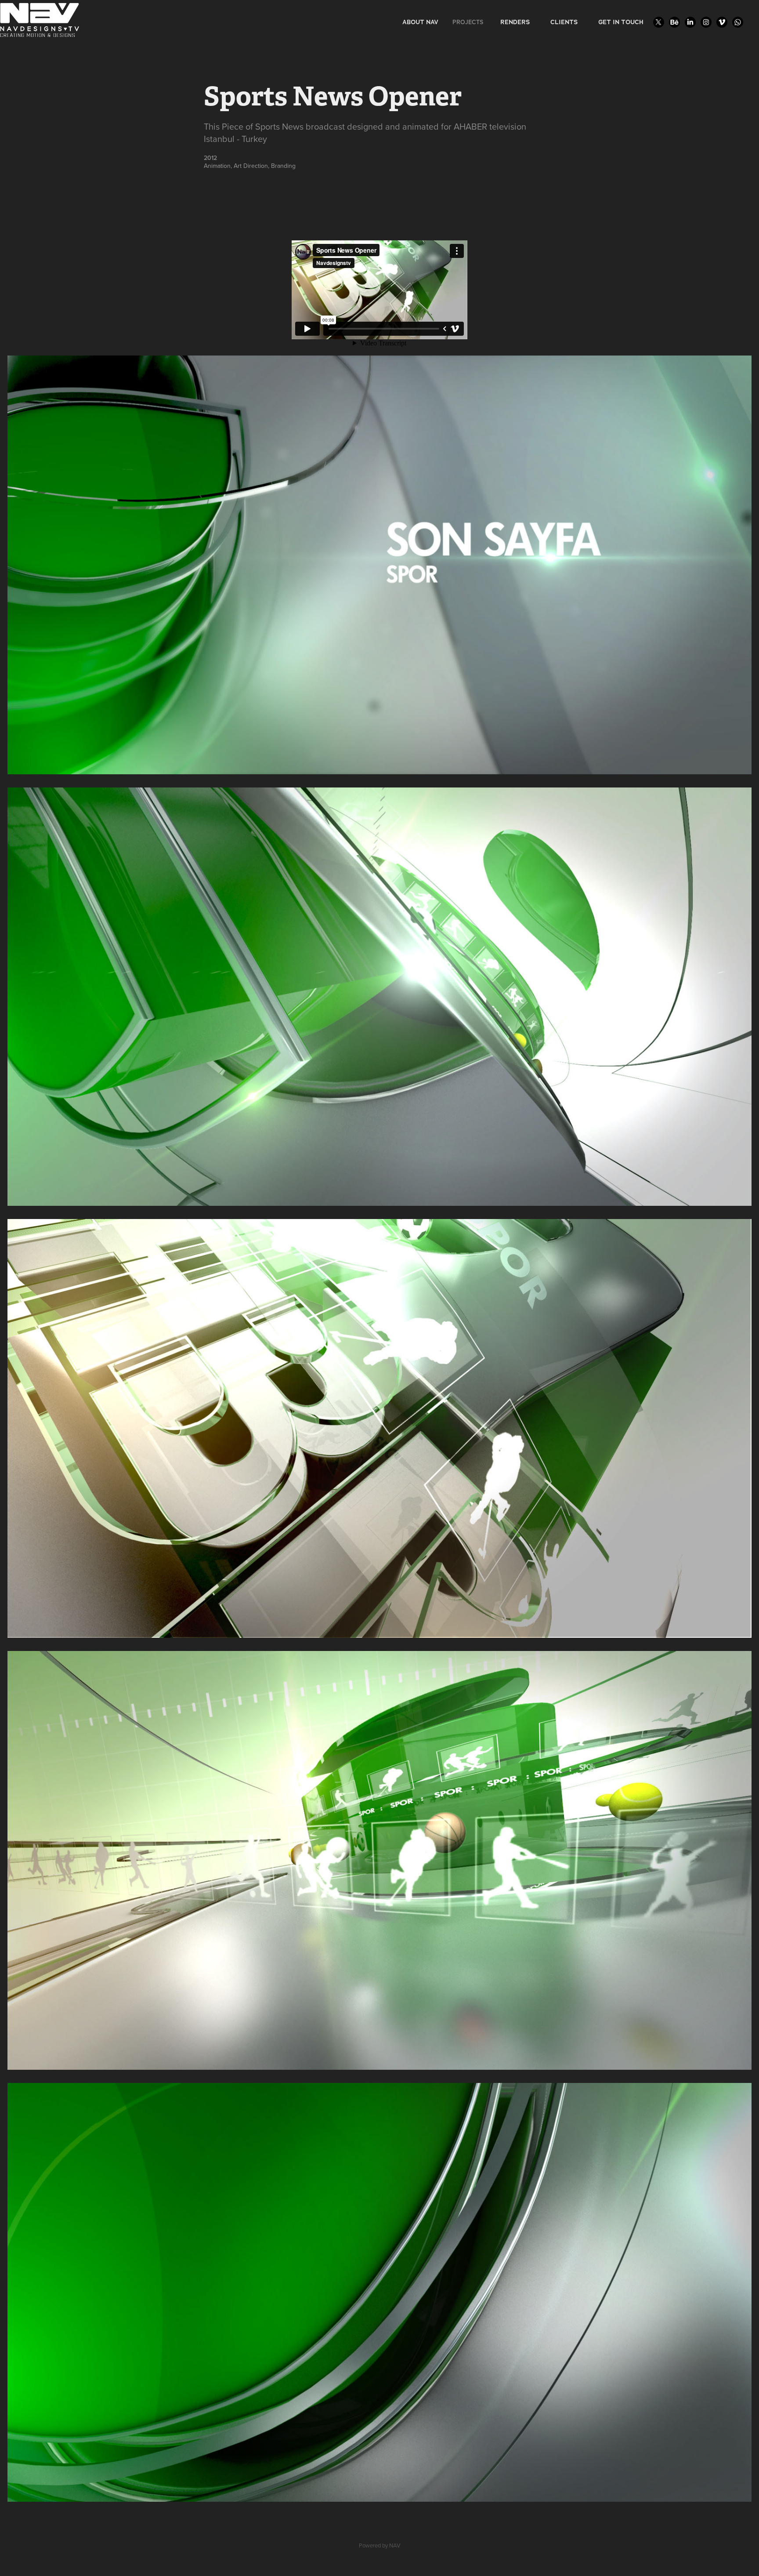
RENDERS (515, 22)
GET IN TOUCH (621, 22)
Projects (468, 22)
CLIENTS (564, 22)
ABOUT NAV (420, 22)
